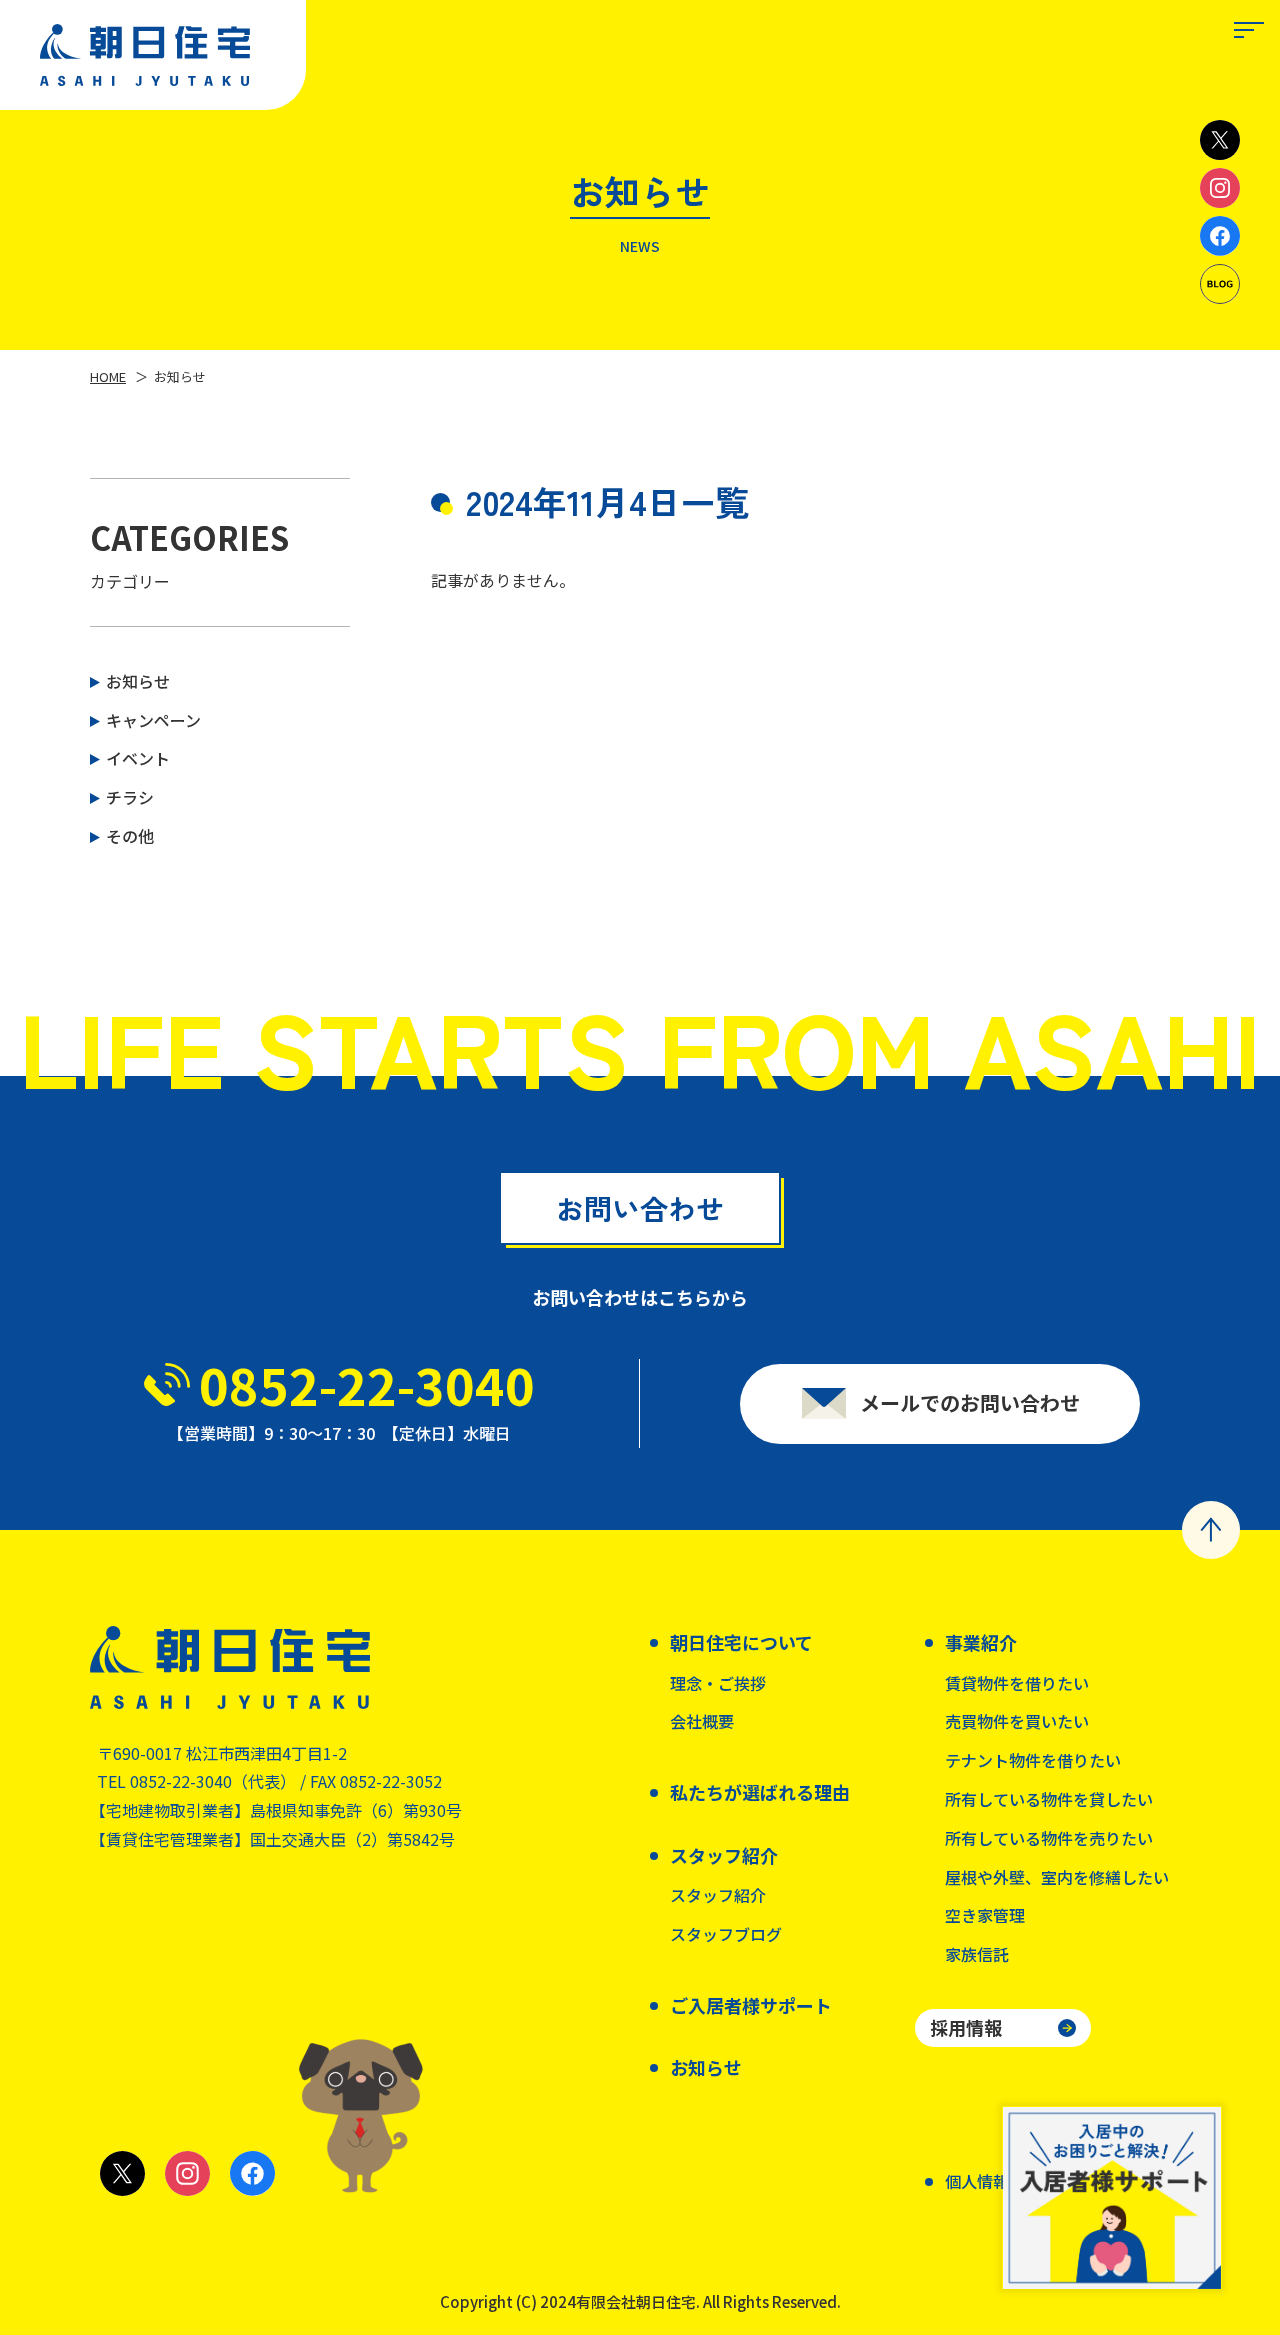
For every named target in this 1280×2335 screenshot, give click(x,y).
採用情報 (966, 2027)
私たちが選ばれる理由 (760, 1792)
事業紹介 (981, 1642)
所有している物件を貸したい (1049, 1799)
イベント (138, 758)
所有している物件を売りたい (1049, 1838)
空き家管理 (985, 1915)
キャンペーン (153, 720)
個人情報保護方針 (1009, 2181)
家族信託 (977, 1954)
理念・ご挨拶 (718, 1683)
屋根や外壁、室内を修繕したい (1057, 1877)
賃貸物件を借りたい (1017, 1683)
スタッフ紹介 (718, 1895)
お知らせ (138, 681)
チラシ (130, 797)
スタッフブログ (726, 1934)
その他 (130, 836)
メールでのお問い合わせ (970, 1402)
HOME (108, 376)
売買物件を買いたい (1017, 1721)
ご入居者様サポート (751, 2005)
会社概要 (702, 1721)
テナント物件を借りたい (1033, 1760)
